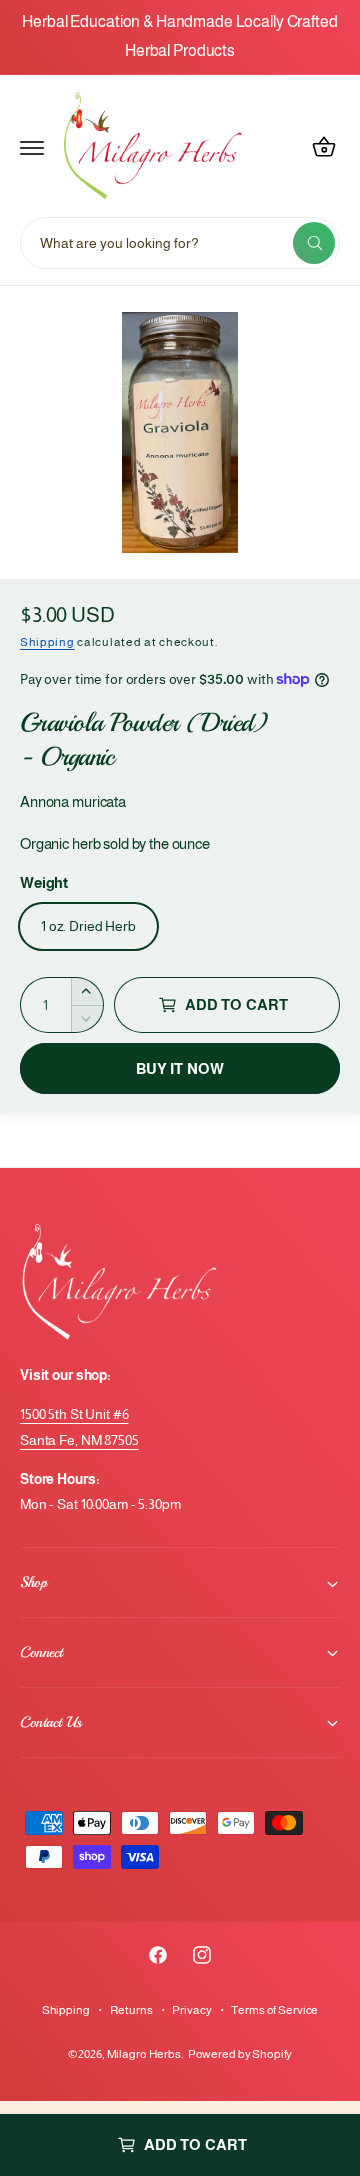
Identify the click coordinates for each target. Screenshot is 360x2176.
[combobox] (180, 243)
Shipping (47, 642)
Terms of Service (274, 2010)
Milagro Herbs (144, 2054)
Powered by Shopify (240, 2054)
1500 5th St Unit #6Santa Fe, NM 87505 (79, 1426)
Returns (131, 2010)
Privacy (191, 2010)
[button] (32, 147)
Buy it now (180, 1068)
